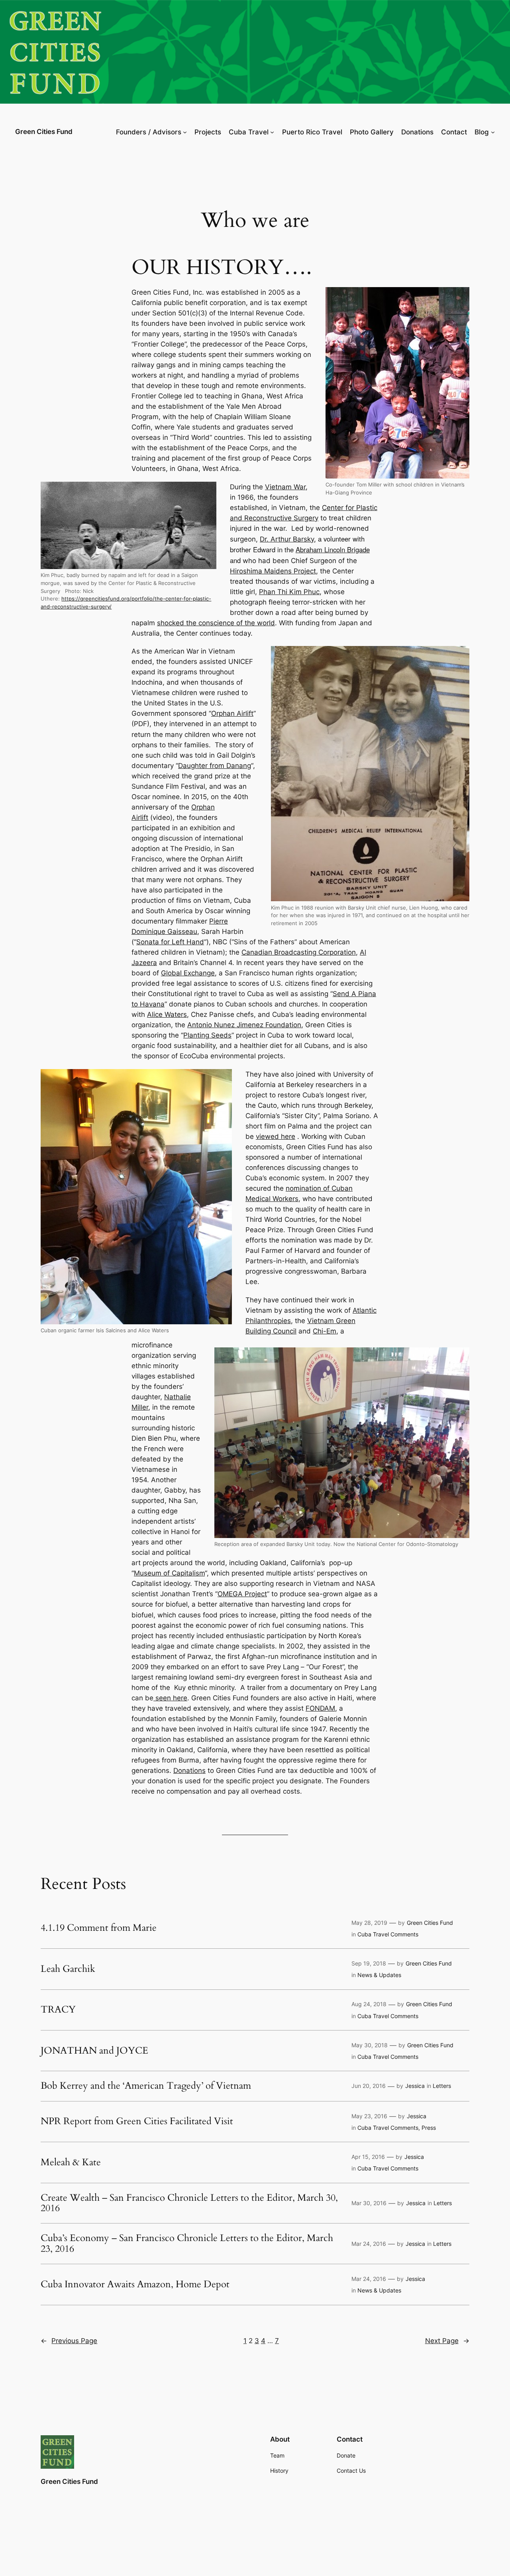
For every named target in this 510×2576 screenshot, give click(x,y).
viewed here (276, 1136)
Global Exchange (188, 973)
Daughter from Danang (215, 766)
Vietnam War (285, 487)
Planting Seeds (207, 1035)
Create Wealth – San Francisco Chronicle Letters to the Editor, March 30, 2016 (189, 2203)
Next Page (447, 2341)
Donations (189, 1771)
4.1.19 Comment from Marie (99, 1928)
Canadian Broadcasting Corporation (299, 952)
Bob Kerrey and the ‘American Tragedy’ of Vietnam (146, 2086)
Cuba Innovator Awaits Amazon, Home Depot (135, 2285)
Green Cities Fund (44, 132)
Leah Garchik (68, 1969)
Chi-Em (325, 1331)
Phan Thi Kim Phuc (289, 592)
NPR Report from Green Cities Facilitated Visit (137, 2121)
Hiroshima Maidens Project (273, 571)
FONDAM (320, 1708)
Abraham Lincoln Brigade (333, 549)
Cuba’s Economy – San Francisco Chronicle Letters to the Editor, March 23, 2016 (187, 2244)
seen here (170, 1698)
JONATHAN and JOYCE (94, 2051)
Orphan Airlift (232, 713)
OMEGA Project (242, 1594)
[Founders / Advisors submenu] (185, 132)
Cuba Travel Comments (388, 1934)
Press (429, 2128)
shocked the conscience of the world (216, 623)
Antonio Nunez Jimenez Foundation (244, 1025)
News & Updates (379, 1975)
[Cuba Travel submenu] (272, 132)
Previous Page (69, 2341)
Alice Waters (167, 1014)
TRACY (58, 2010)
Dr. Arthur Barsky (287, 539)
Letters (442, 2086)
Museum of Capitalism (169, 1573)
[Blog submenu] (493, 132)
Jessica (415, 2086)
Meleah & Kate (71, 2162)
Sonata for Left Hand (170, 942)
